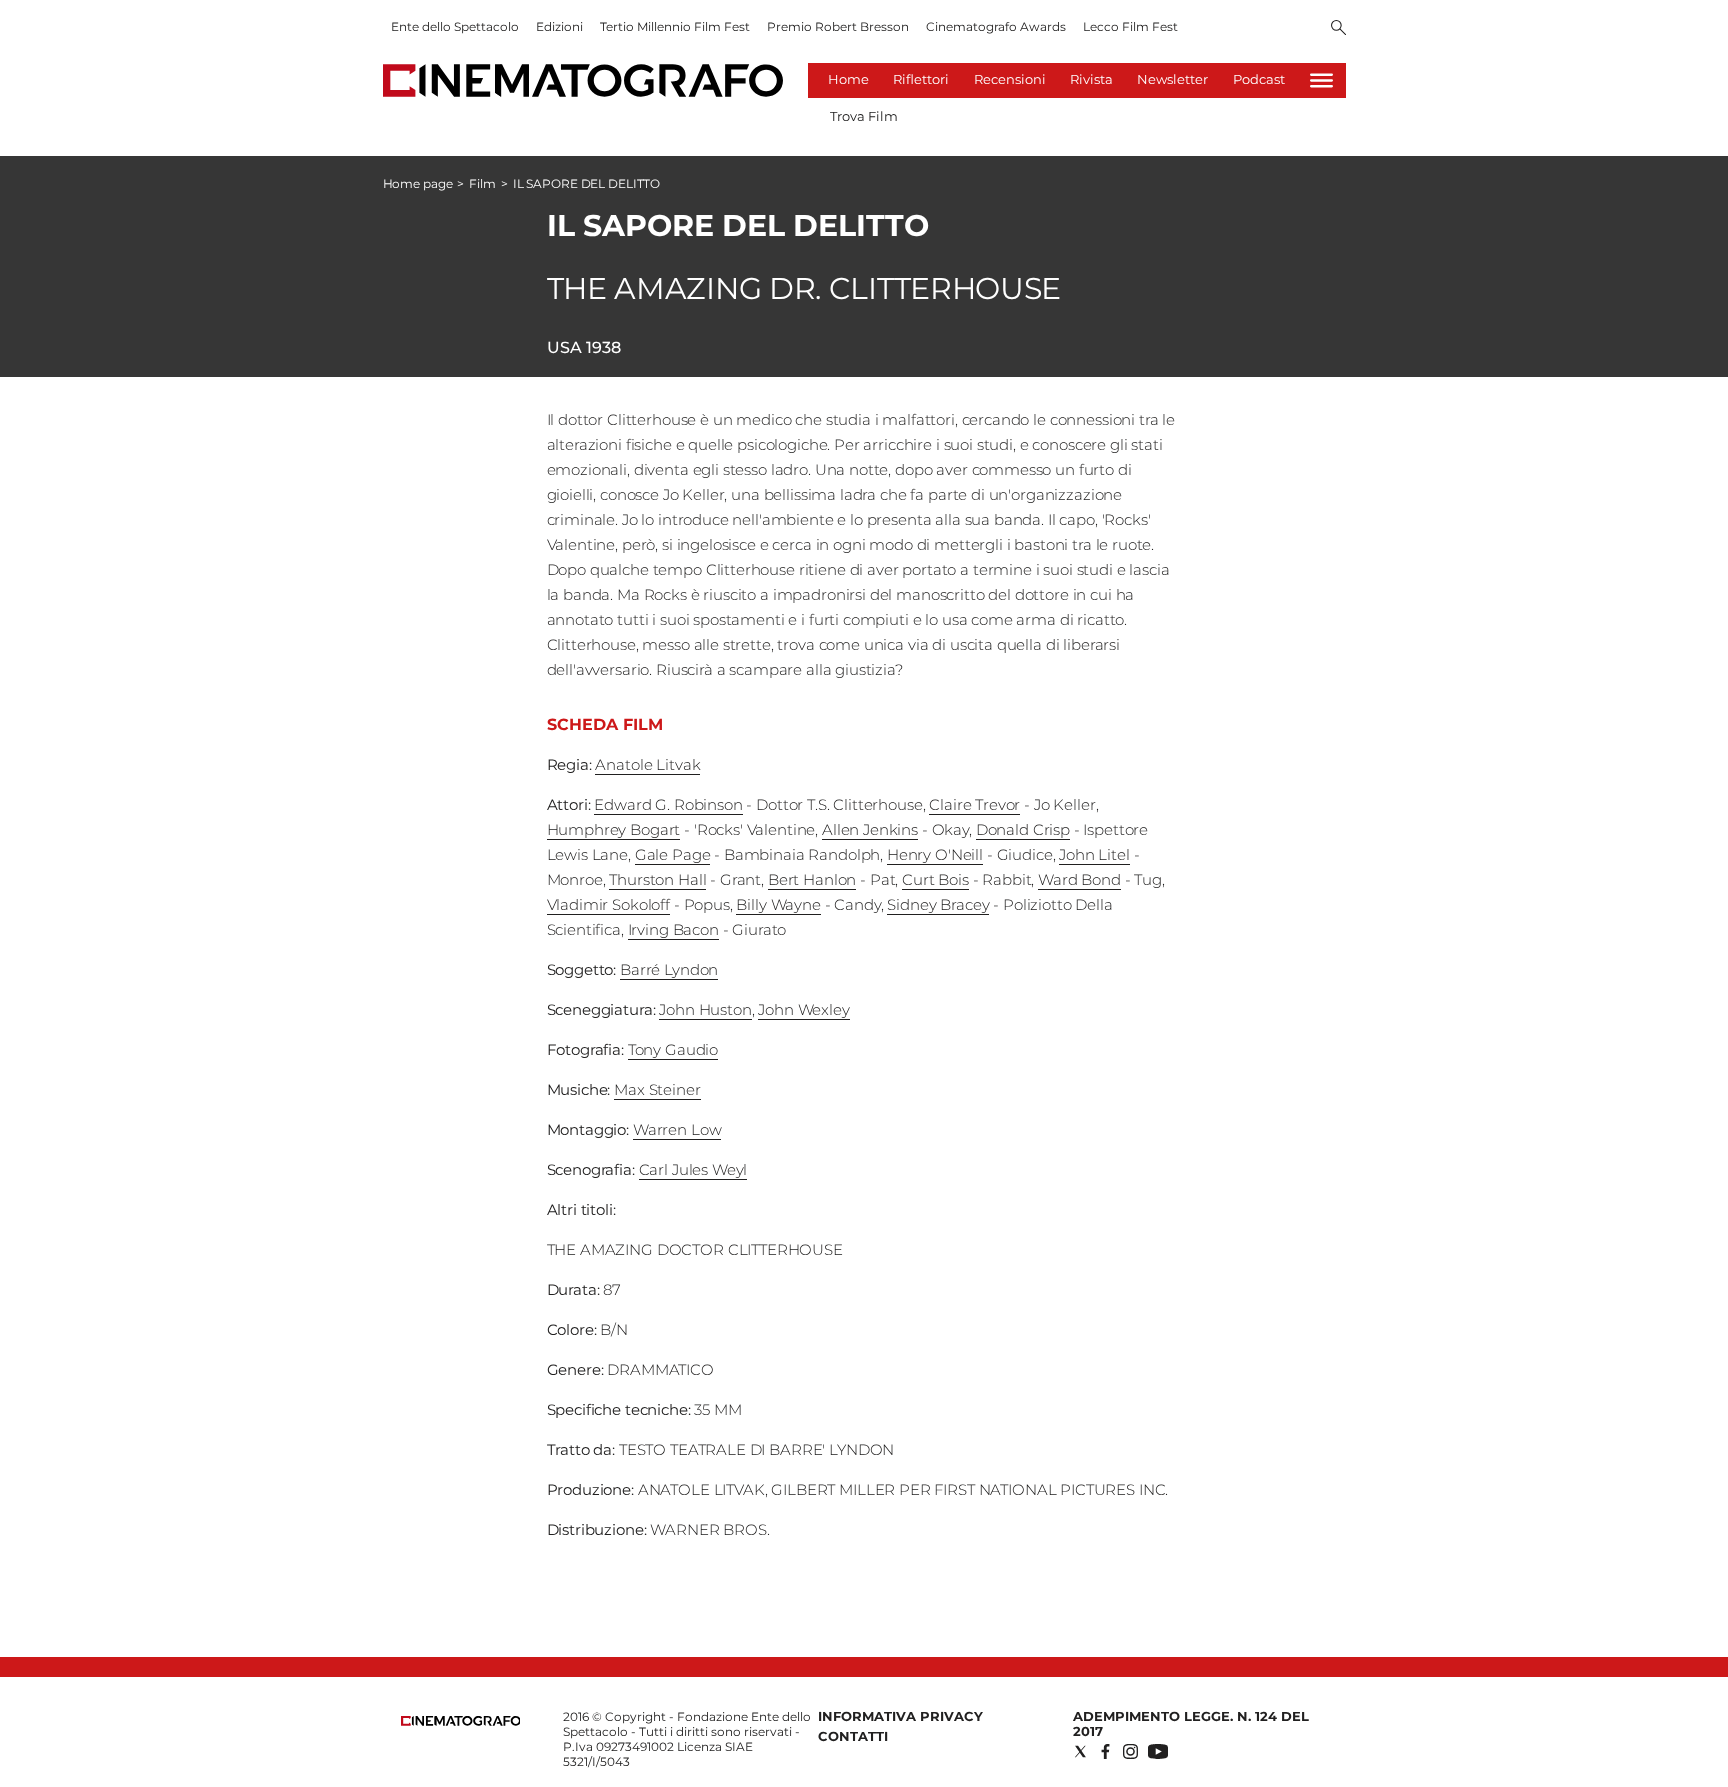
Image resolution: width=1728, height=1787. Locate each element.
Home (848, 79)
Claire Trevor (974, 804)
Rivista (1091, 79)
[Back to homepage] (461, 1721)
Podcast (1259, 79)
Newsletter (1172, 79)
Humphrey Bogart (614, 829)
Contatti (853, 1736)
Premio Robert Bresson (838, 26)
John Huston (705, 1009)
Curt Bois (935, 879)
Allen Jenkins (870, 829)
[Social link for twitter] (1080, 1751)
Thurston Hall (657, 879)
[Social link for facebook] (1105, 1751)
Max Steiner (657, 1089)
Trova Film (864, 116)
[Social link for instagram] (1130, 1751)
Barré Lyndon (669, 969)
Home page (418, 183)
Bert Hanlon (812, 879)
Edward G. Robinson (668, 804)
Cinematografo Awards (996, 26)
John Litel (1094, 854)
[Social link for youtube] (1158, 1751)
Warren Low (677, 1129)
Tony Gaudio (673, 1049)
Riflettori (921, 79)
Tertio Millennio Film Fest (675, 26)
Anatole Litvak (647, 764)
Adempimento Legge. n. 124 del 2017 (1191, 1723)
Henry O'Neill (935, 854)
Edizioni (559, 26)
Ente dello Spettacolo (455, 26)
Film (482, 183)
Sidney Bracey (938, 904)
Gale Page (673, 854)
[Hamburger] (1321, 80)
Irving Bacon (673, 929)
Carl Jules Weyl (693, 1169)
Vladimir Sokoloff (608, 904)
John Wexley (803, 1009)
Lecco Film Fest (1130, 26)
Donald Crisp (1023, 829)
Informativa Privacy (900, 1716)
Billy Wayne (778, 904)
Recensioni (1010, 79)
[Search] (1338, 29)
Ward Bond (1079, 879)
